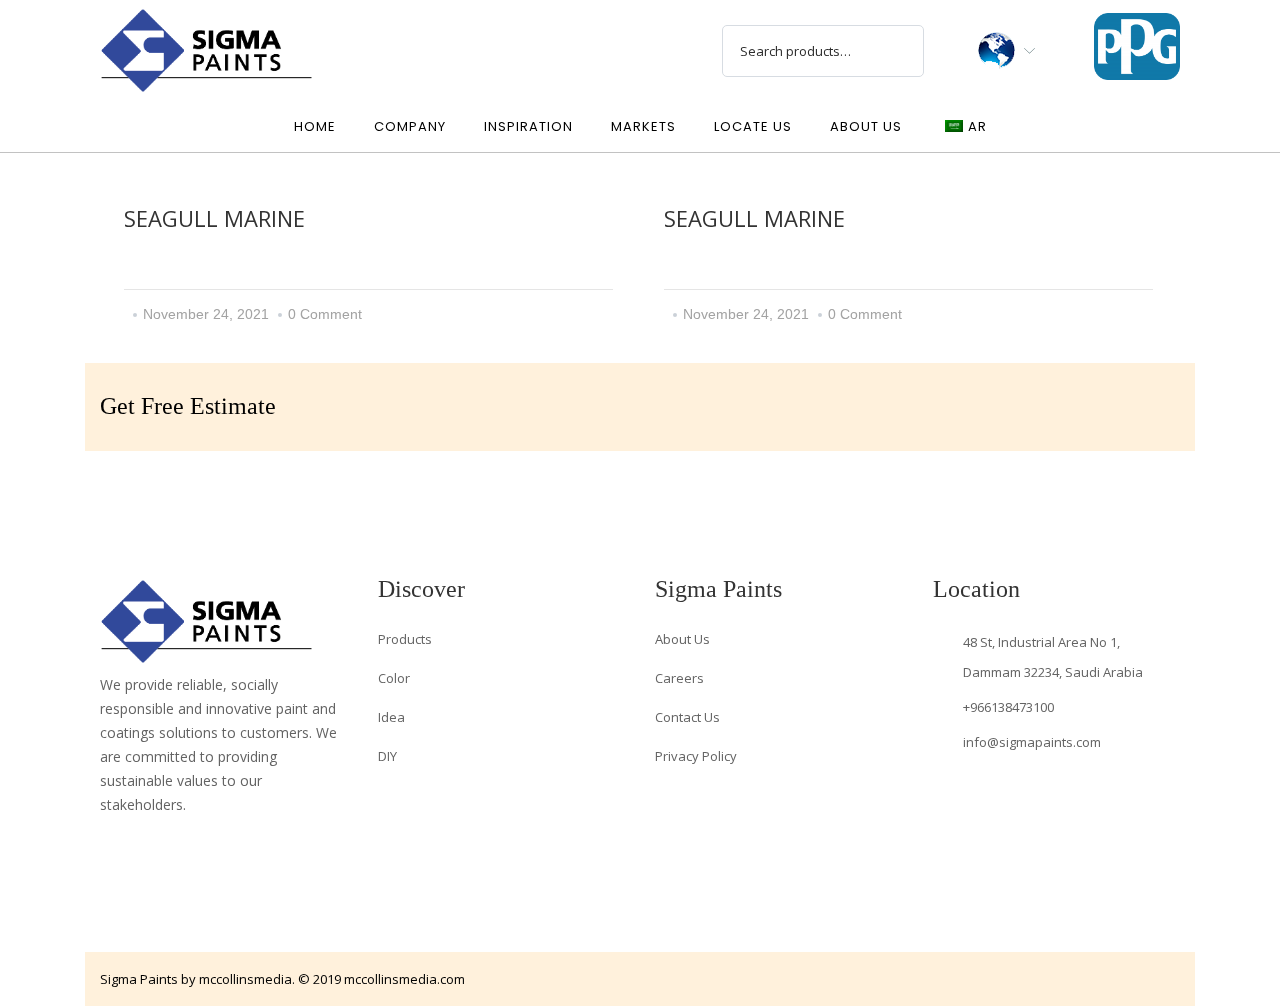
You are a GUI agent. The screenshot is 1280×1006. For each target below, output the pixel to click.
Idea (391, 717)
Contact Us (687, 717)
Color (394, 678)
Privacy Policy (696, 756)
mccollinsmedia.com (404, 979)
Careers (679, 678)
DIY (387, 756)
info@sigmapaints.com (1032, 742)
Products (405, 639)
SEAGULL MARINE (214, 218)
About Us (682, 639)
